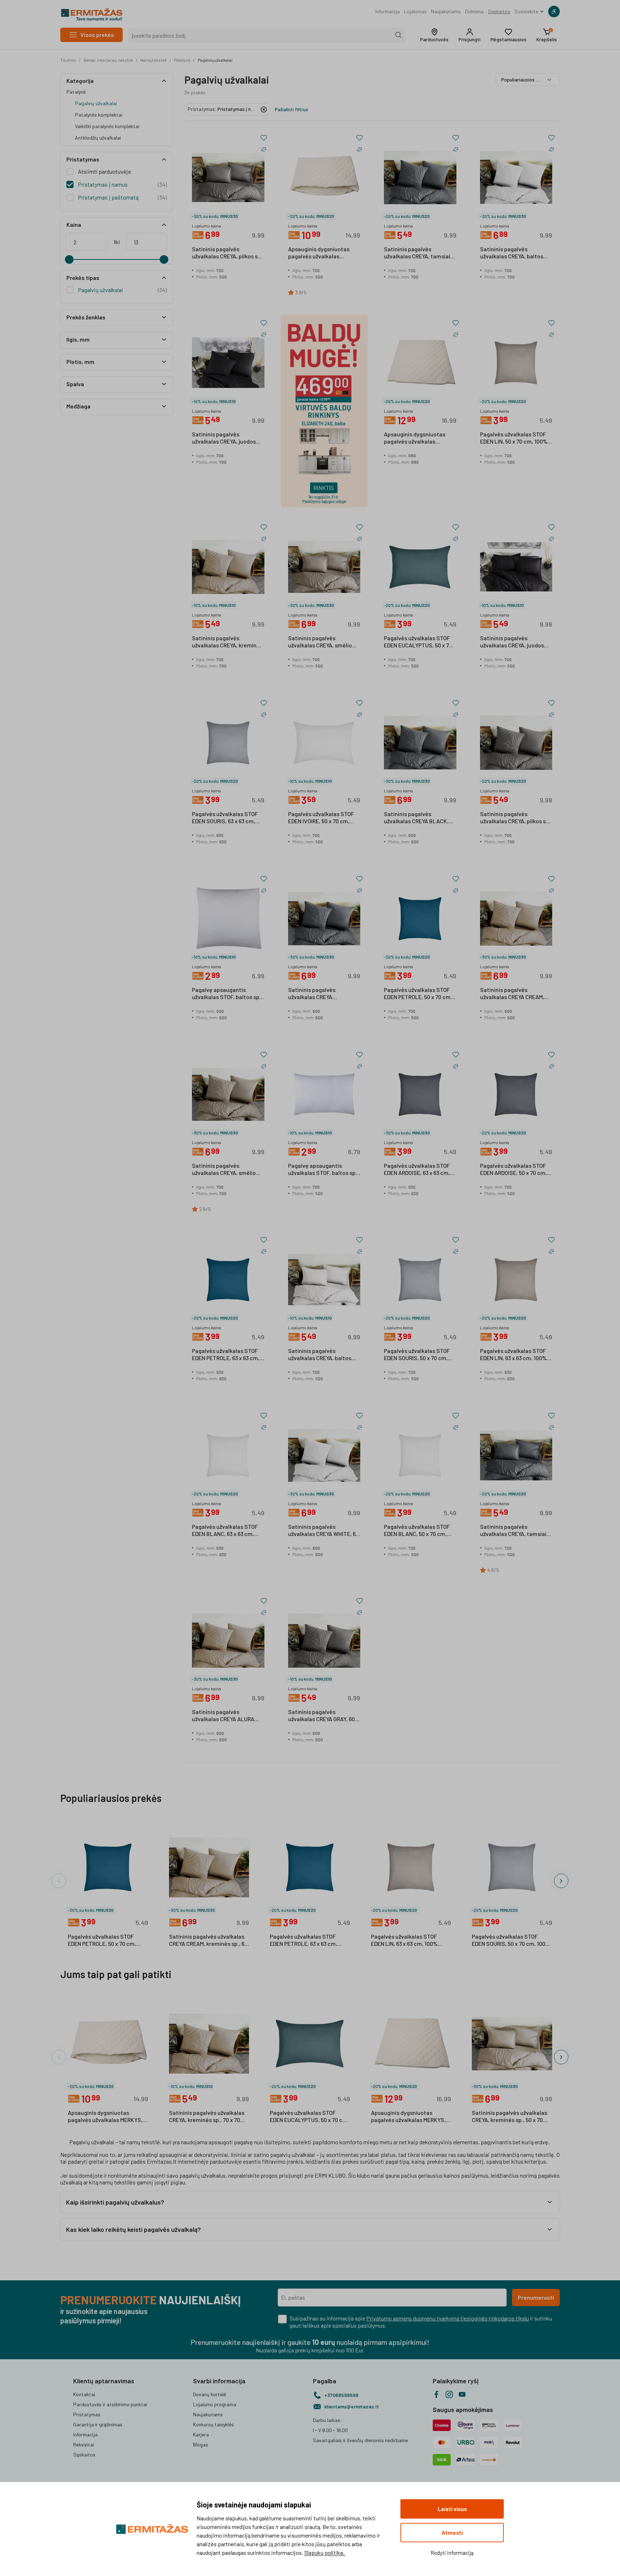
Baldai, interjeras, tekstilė (108, 60)
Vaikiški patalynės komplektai (107, 126)
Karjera (201, 2434)
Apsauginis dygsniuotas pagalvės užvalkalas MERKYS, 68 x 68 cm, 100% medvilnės (416, 438)
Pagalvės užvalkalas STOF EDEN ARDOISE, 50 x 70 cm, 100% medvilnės (513, 1170)
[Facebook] (436, 2394)
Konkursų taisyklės (213, 2424)
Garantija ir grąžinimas (98, 2424)
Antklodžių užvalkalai (98, 138)
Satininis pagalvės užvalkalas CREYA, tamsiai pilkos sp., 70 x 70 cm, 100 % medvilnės (419, 253)
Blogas (201, 2444)
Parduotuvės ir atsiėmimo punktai (110, 2404)
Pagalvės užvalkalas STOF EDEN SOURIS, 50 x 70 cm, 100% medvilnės (417, 1355)
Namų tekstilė (153, 60)
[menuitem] (387, 11)
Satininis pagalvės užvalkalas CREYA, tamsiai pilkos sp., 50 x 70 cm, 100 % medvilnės (515, 1531)
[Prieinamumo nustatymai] (554, 11)
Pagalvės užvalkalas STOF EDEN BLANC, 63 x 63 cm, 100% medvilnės (225, 1531)
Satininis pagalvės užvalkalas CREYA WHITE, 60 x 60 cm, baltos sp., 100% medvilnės (323, 1531)
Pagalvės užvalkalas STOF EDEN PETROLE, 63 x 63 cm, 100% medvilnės (226, 1355)
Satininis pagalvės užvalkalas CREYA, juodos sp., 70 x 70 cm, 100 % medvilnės (224, 438)
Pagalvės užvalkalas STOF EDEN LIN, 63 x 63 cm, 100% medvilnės (513, 1355)
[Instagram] (449, 2394)
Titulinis (68, 60)
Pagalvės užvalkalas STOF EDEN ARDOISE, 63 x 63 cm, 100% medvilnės (417, 1170)
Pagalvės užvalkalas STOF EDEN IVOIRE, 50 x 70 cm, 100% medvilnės (321, 818)
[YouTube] (462, 2394)
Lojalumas (415, 11)
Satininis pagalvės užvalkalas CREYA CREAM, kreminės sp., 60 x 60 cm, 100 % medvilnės (512, 994)
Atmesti (452, 2533)
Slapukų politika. (325, 2552)
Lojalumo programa (215, 2404)
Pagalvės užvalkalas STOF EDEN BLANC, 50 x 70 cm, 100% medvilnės (417, 1531)
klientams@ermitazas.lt (352, 2406)
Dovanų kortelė (210, 2394)
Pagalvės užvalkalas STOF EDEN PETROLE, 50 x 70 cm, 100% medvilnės (418, 994)
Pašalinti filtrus (292, 109)
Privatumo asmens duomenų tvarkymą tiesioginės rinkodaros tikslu (448, 2318)
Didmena (474, 11)
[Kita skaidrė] (561, 1881)
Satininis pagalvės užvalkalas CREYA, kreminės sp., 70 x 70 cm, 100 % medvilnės (227, 642)
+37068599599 (341, 2395)
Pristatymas (87, 2414)
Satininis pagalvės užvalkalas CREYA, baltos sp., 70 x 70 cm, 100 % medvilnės (512, 253)
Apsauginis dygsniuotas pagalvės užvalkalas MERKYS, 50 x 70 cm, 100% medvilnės (321, 253)
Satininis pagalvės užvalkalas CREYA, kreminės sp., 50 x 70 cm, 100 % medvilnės (509, 2117)
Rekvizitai (84, 2444)
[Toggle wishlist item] (264, 138)
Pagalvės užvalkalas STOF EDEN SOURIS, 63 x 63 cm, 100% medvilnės (225, 818)
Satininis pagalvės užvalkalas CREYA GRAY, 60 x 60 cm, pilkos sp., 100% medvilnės (323, 1716)
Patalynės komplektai (99, 115)
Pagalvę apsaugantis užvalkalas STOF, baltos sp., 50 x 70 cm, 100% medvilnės (323, 1170)
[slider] (69, 259)
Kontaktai (84, 2394)
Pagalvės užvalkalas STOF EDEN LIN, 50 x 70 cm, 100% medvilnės (514, 438)
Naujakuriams (446, 11)
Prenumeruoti (536, 2297)
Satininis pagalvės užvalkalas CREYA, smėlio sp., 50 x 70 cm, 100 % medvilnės (320, 642)
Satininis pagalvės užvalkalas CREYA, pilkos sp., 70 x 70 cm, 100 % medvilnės (516, 818)
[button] (434, 35)
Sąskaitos (499, 11)
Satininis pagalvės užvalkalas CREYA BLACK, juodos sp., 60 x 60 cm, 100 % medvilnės (420, 818)
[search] (399, 35)
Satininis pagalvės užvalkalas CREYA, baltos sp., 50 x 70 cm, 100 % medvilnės (320, 1355)
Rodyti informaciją (452, 2553)
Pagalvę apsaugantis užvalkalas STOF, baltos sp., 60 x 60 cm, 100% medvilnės (227, 994)
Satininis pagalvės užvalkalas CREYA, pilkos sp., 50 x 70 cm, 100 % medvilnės (228, 253)
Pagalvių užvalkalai (215, 60)
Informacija (387, 11)
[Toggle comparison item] (264, 149)
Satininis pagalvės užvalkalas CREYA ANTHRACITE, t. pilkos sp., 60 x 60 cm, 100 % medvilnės (324, 994)
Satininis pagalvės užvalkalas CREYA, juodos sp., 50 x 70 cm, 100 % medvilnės (512, 642)
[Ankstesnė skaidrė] (59, 1881)
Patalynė (182, 60)
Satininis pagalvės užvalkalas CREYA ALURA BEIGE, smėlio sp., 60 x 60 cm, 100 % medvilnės (224, 1716)
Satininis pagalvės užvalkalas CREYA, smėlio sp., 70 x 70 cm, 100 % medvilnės (224, 1170)
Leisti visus (452, 2509)
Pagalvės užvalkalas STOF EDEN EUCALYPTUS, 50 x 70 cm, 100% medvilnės (418, 642)
